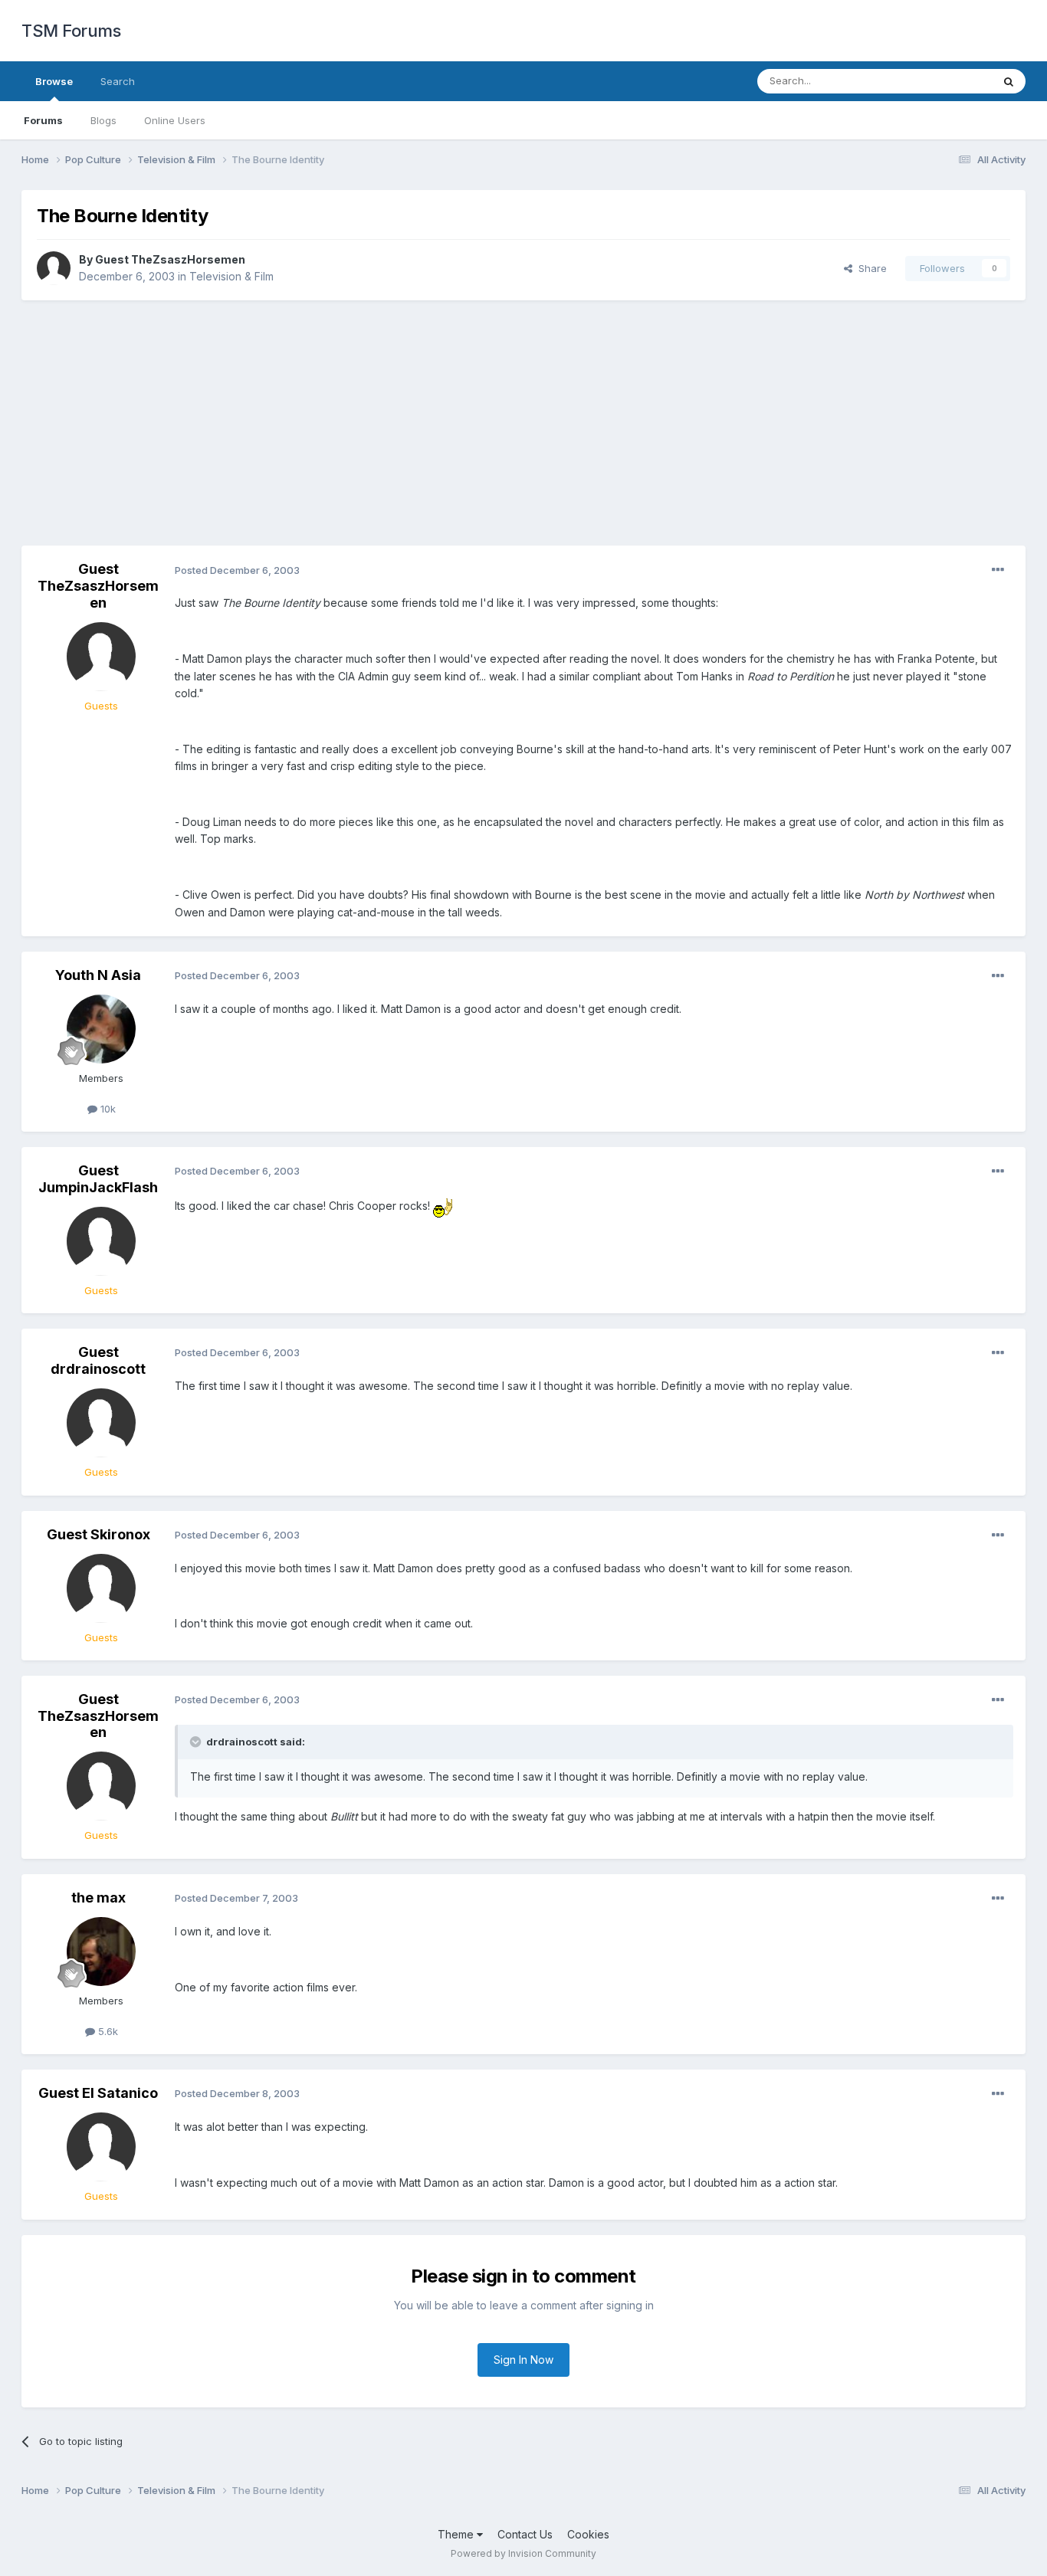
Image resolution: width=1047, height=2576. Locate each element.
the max (98, 1898)
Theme (457, 2534)
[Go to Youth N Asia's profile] (101, 1029)
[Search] (1009, 81)
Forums (43, 120)
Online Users (175, 120)
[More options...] (998, 570)
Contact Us (525, 2534)
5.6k (107, 2031)
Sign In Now (523, 2360)
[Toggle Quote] (197, 1742)
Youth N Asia (98, 975)
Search (118, 81)
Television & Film (231, 276)
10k (107, 1109)
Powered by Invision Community (523, 2553)
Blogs (103, 120)
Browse (54, 81)
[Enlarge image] (443, 1206)
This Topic (947, 81)
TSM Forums (71, 31)
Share (870, 268)
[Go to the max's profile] (101, 1952)
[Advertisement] (523, 423)
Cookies (588, 2534)
